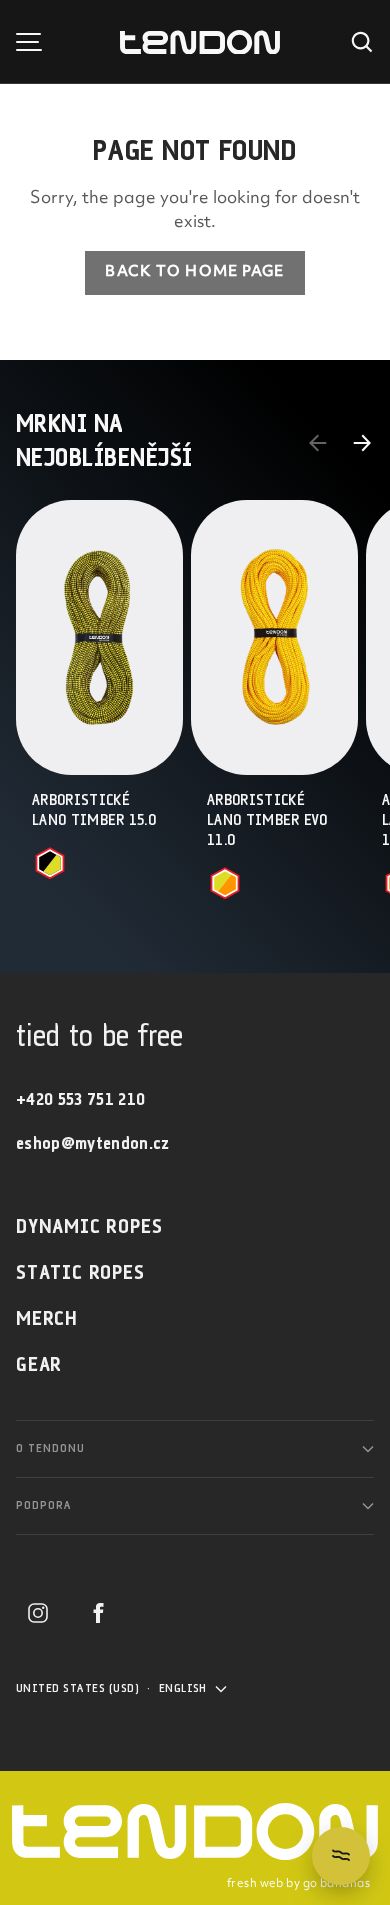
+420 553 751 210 (80, 1100)
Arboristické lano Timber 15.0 (94, 810)
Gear (39, 1365)
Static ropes (80, 1273)
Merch (47, 1319)
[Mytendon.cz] (200, 42)
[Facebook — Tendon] (98, 1613)
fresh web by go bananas (298, 1884)
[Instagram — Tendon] (38, 1613)
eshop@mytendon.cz (93, 1144)
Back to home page (194, 272)
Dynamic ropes (89, 1227)
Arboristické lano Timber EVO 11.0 (267, 820)
